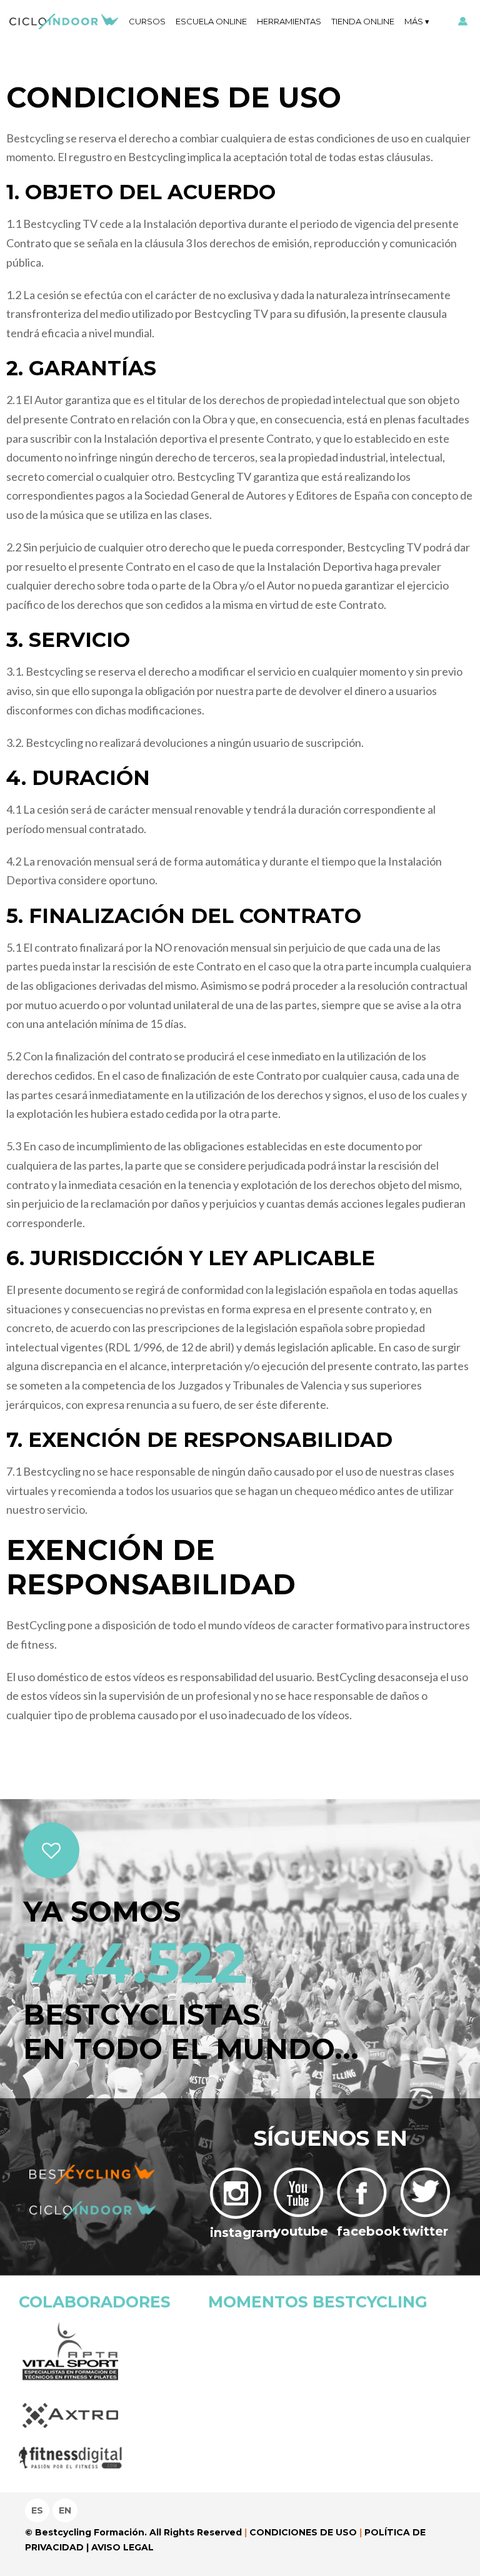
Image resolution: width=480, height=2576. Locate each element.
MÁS (414, 21)
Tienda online (363, 21)
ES (37, 2510)
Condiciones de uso (303, 2532)
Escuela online (211, 21)
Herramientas (289, 21)
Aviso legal (122, 2547)
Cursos (147, 21)
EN (65, 2510)
